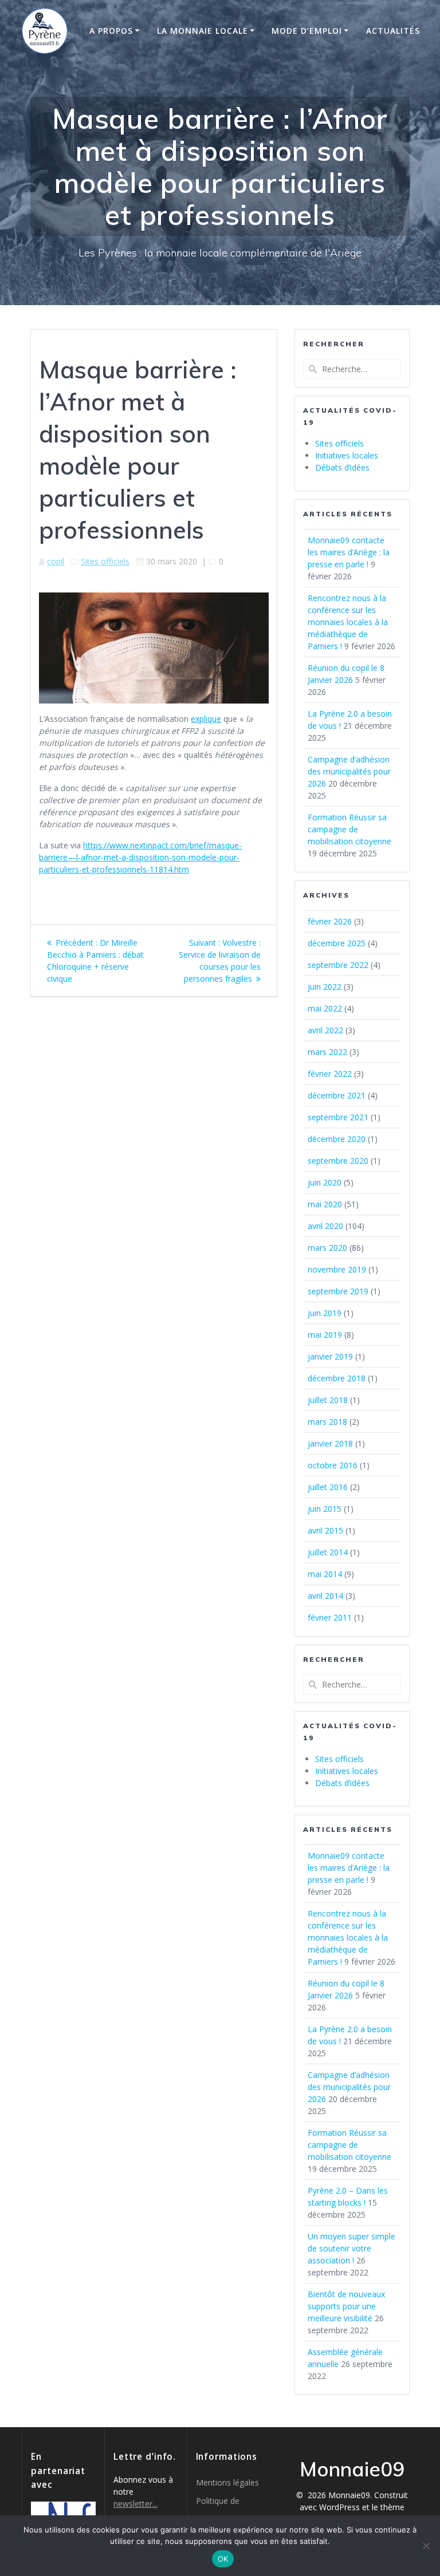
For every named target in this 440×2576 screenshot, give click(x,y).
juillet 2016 (328, 1487)
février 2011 (330, 1617)
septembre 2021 (338, 1117)
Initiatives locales (347, 455)
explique (206, 719)
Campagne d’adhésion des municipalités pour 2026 (349, 771)
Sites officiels (105, 561)
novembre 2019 (337, 1269)
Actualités (393, 31)
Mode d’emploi (307, 31)
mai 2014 (325, 1574)
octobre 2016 (333, 1465)
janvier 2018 (330, 1443)
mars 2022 (327, 1052)
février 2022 (330, 1074)
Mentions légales (227, 2482)
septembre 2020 (338, 1161)
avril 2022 (325, 1030)
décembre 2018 (337, 1378)
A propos (111, 31)
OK (223, 2559)
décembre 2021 (337, 1095)
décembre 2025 (337, 943)
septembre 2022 (338, 965)
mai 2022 (325, 1008)
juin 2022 (325, 987)
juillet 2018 (328, 1400)
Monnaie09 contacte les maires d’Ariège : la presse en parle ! (349, 552)
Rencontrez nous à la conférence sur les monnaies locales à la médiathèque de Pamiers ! (348, 622)
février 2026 (330, 921)
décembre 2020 (337, 1139)
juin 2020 (325, 1182)
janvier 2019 (330, 1356)
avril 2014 (325, 1596)
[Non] (426, 2546)
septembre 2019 (338, 1291)
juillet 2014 (328, 1552)
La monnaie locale (203, 31)
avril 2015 (325, 1530)
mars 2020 (327, 1248)
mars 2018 (327, 1422)
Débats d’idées (342, 467)
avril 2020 (325, 1226)
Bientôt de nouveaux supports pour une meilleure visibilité (346, 2306)
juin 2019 (325, 1313)
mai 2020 (325, 1204)
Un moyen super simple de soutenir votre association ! (351, 2248)
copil (56, 561)
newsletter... (135, 2504)
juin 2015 (325, 1509)
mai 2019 (325, 1335)
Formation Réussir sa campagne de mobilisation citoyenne (349, 829)
